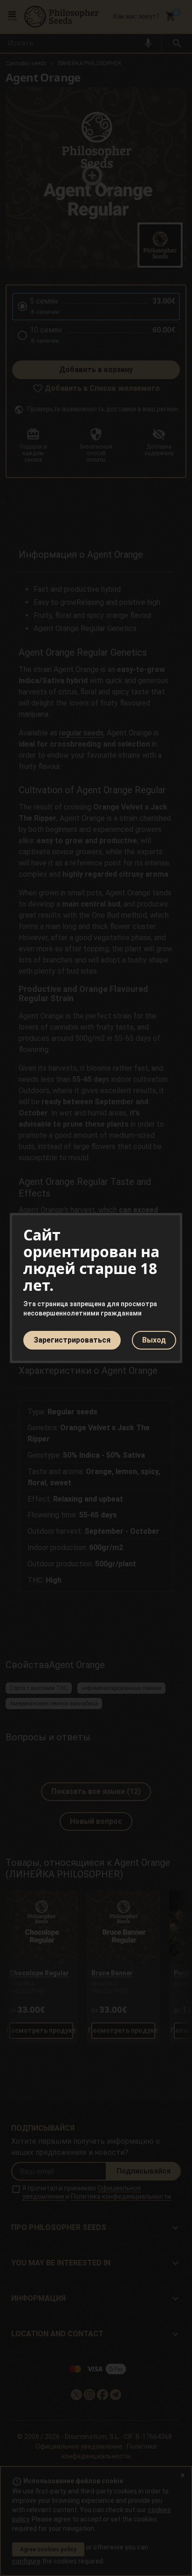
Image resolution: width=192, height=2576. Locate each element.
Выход (154, 1340)
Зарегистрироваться (72, 1340)
